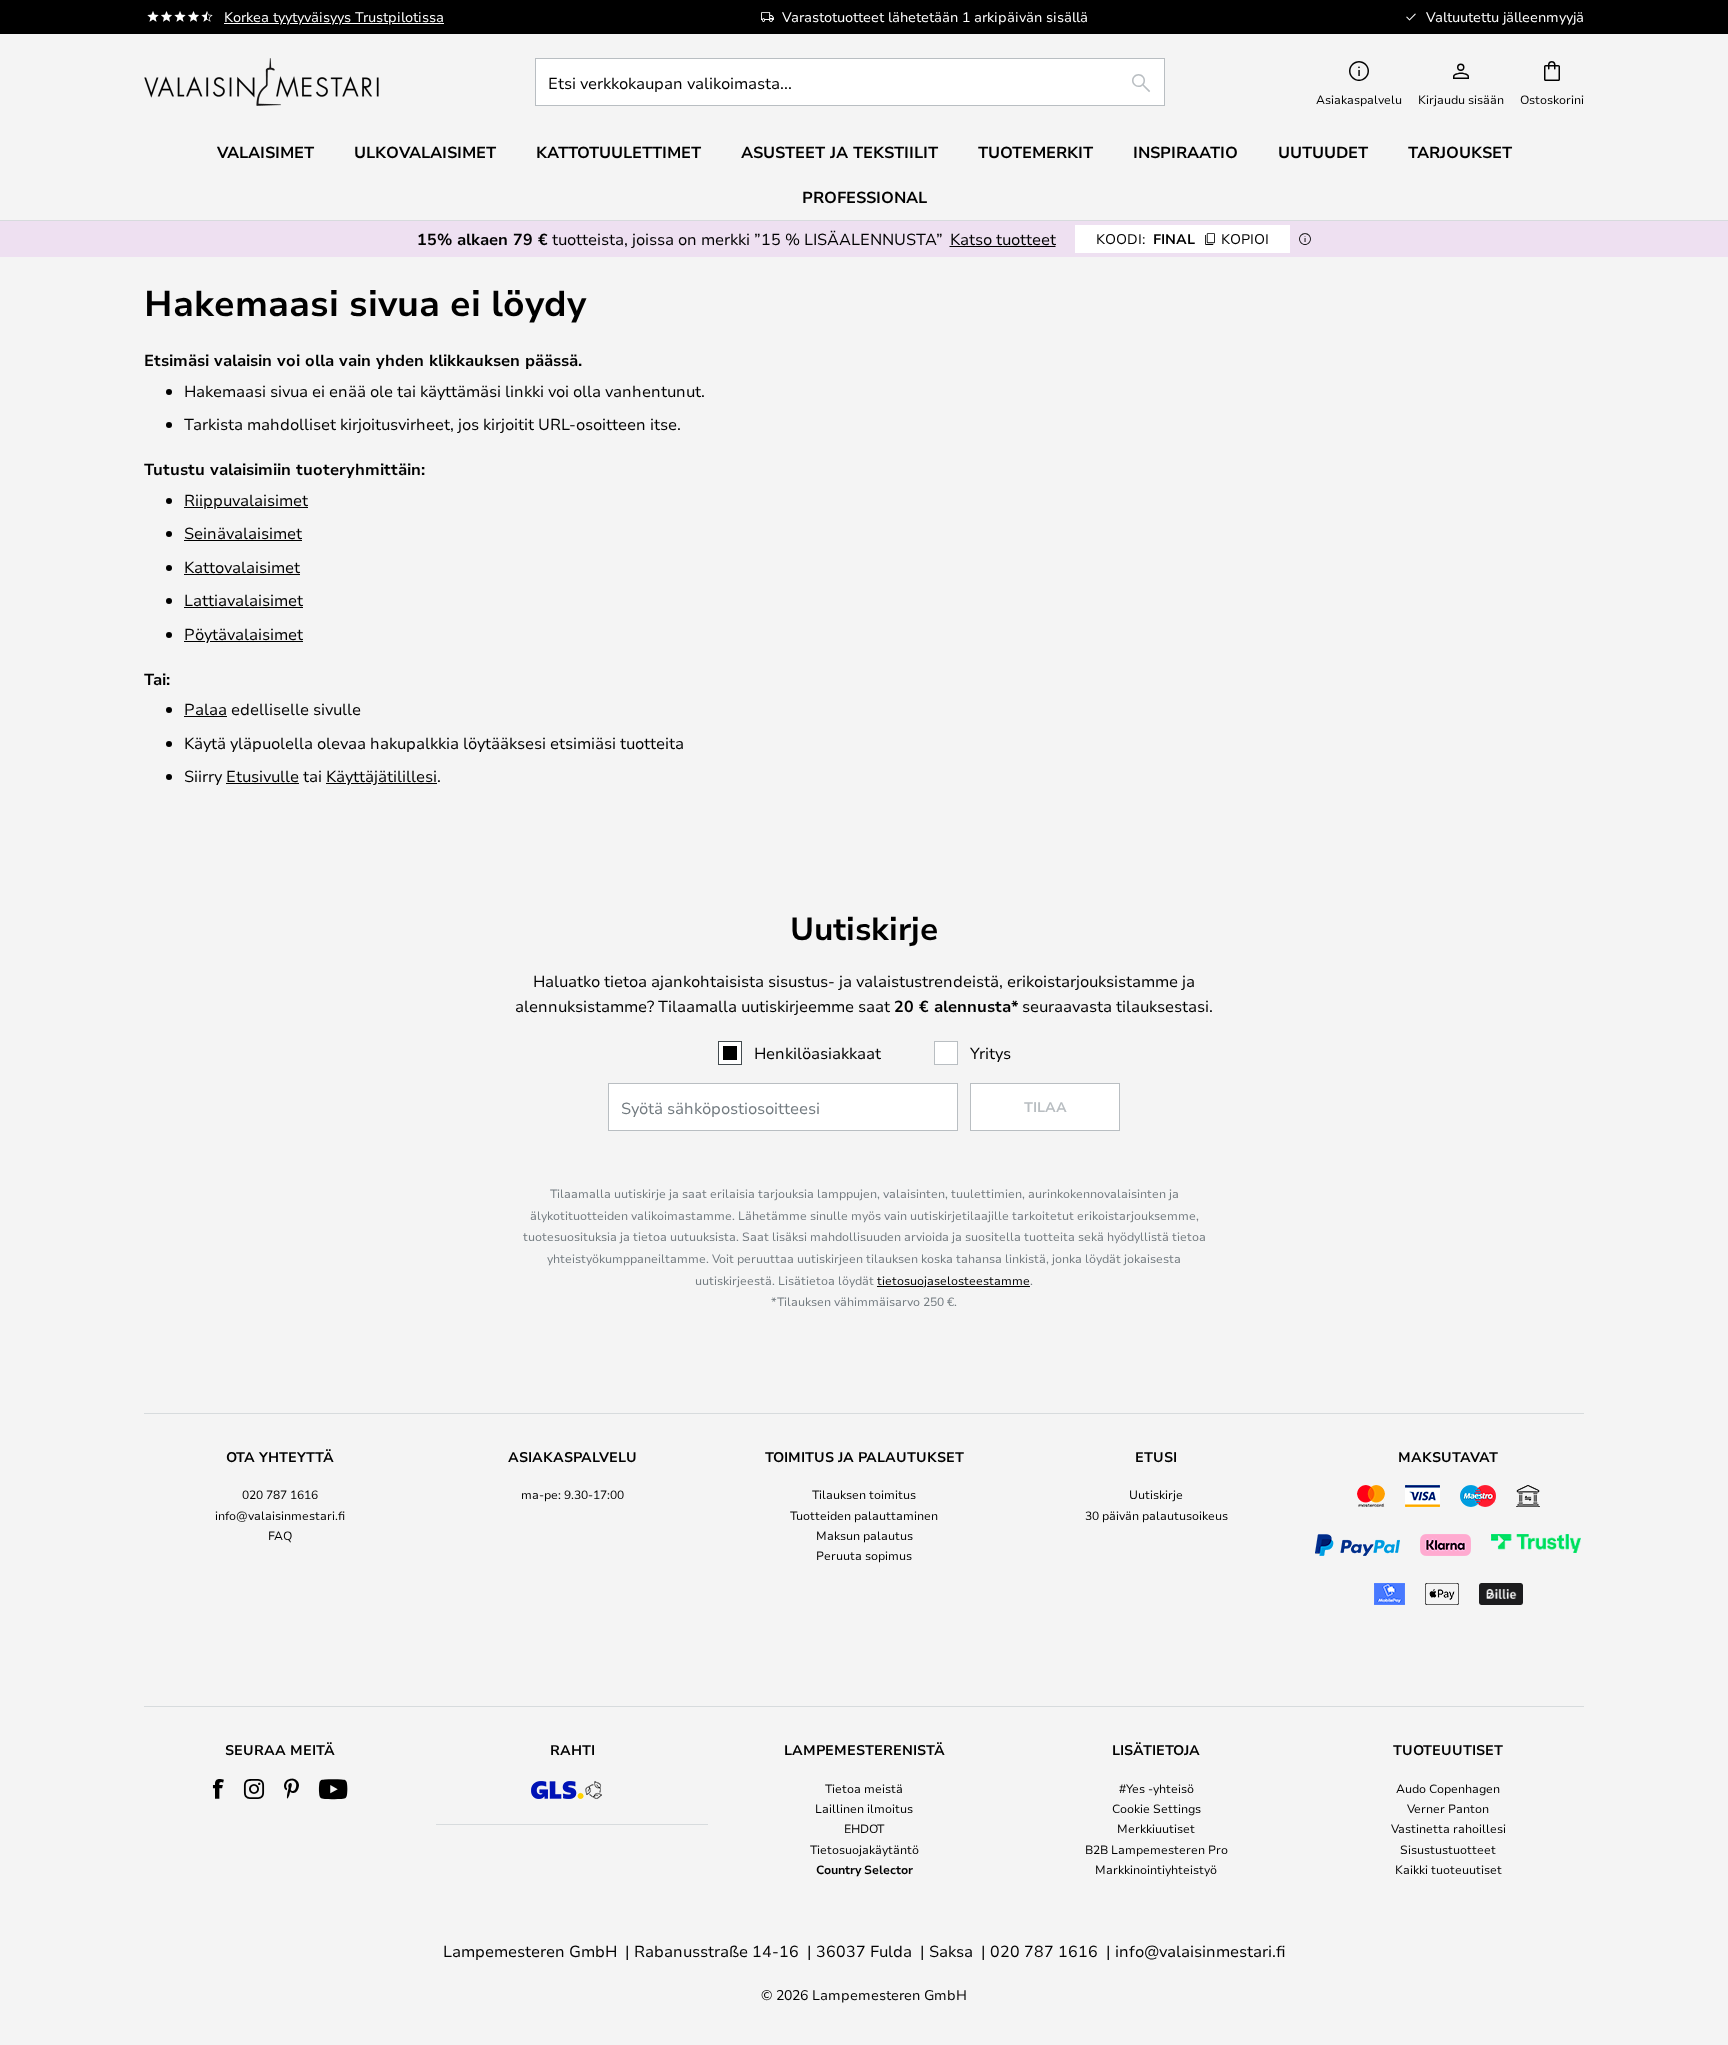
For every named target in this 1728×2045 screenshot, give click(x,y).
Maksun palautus (864, 1535)
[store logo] (263, 82)
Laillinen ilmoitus (864, 1808)
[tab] (280, 1530)
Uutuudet (1323, 152)
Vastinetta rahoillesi (1448, 1828)
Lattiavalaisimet (243, 599)
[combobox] (850, 82)
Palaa (205, 708)
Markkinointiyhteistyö (1156, 1869)
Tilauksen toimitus (864, 1494)
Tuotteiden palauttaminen (864, 1515)
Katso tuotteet (1003, 238)
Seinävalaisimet (243, 532)
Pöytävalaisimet (243, 633)
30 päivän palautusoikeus (1156, 1515)
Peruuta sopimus (864, 1555)
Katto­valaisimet (242, 566)
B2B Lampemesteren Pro (1156, 1849)
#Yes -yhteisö (1156, 1788)
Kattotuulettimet (618, 152)
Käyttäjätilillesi (381, 775)
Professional (864, 197)
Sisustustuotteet (1448, 1849)
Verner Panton (1448, 1808)
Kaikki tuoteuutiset (1448, 1869)
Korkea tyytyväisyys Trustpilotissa (334, 16)
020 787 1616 (280, 1494)
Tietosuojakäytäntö (864, 1849)
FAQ (280, 1535)
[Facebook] (218, 1789)
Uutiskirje (1156, 1494)
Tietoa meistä (864, 1788)
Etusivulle (262, 775)
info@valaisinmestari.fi (280, 1515)
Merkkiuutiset (1156, 1828)
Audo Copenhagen (1448, 1788)
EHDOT (864, 1828)
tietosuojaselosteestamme (953, 1280)
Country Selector (864, 1869)
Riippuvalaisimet (246, 499)
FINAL (1182, 238)
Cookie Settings (1156, 1808)
